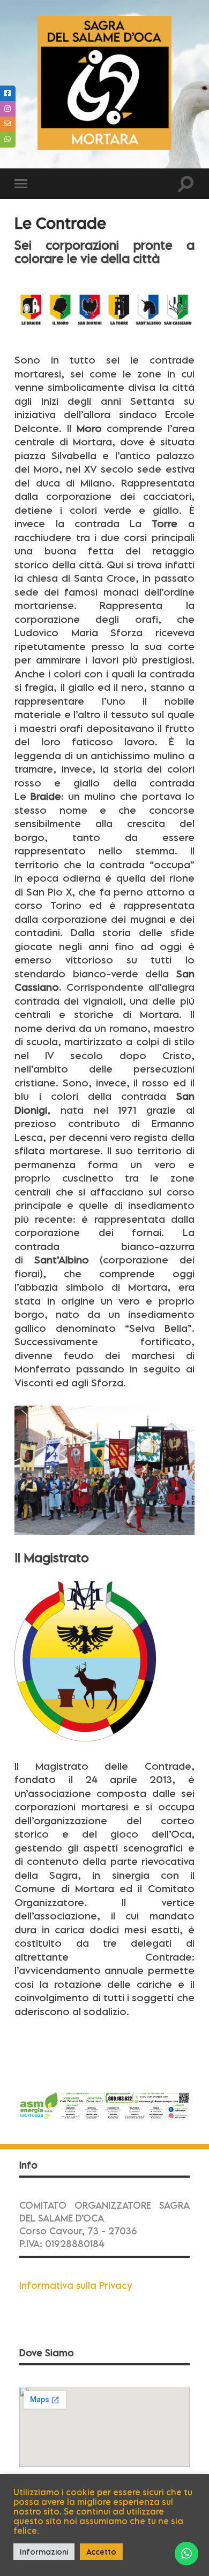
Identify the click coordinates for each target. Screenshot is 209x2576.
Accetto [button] (101, 2552)
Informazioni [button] (44, 2552)
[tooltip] (8, 93)
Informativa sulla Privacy (76, 2285)
